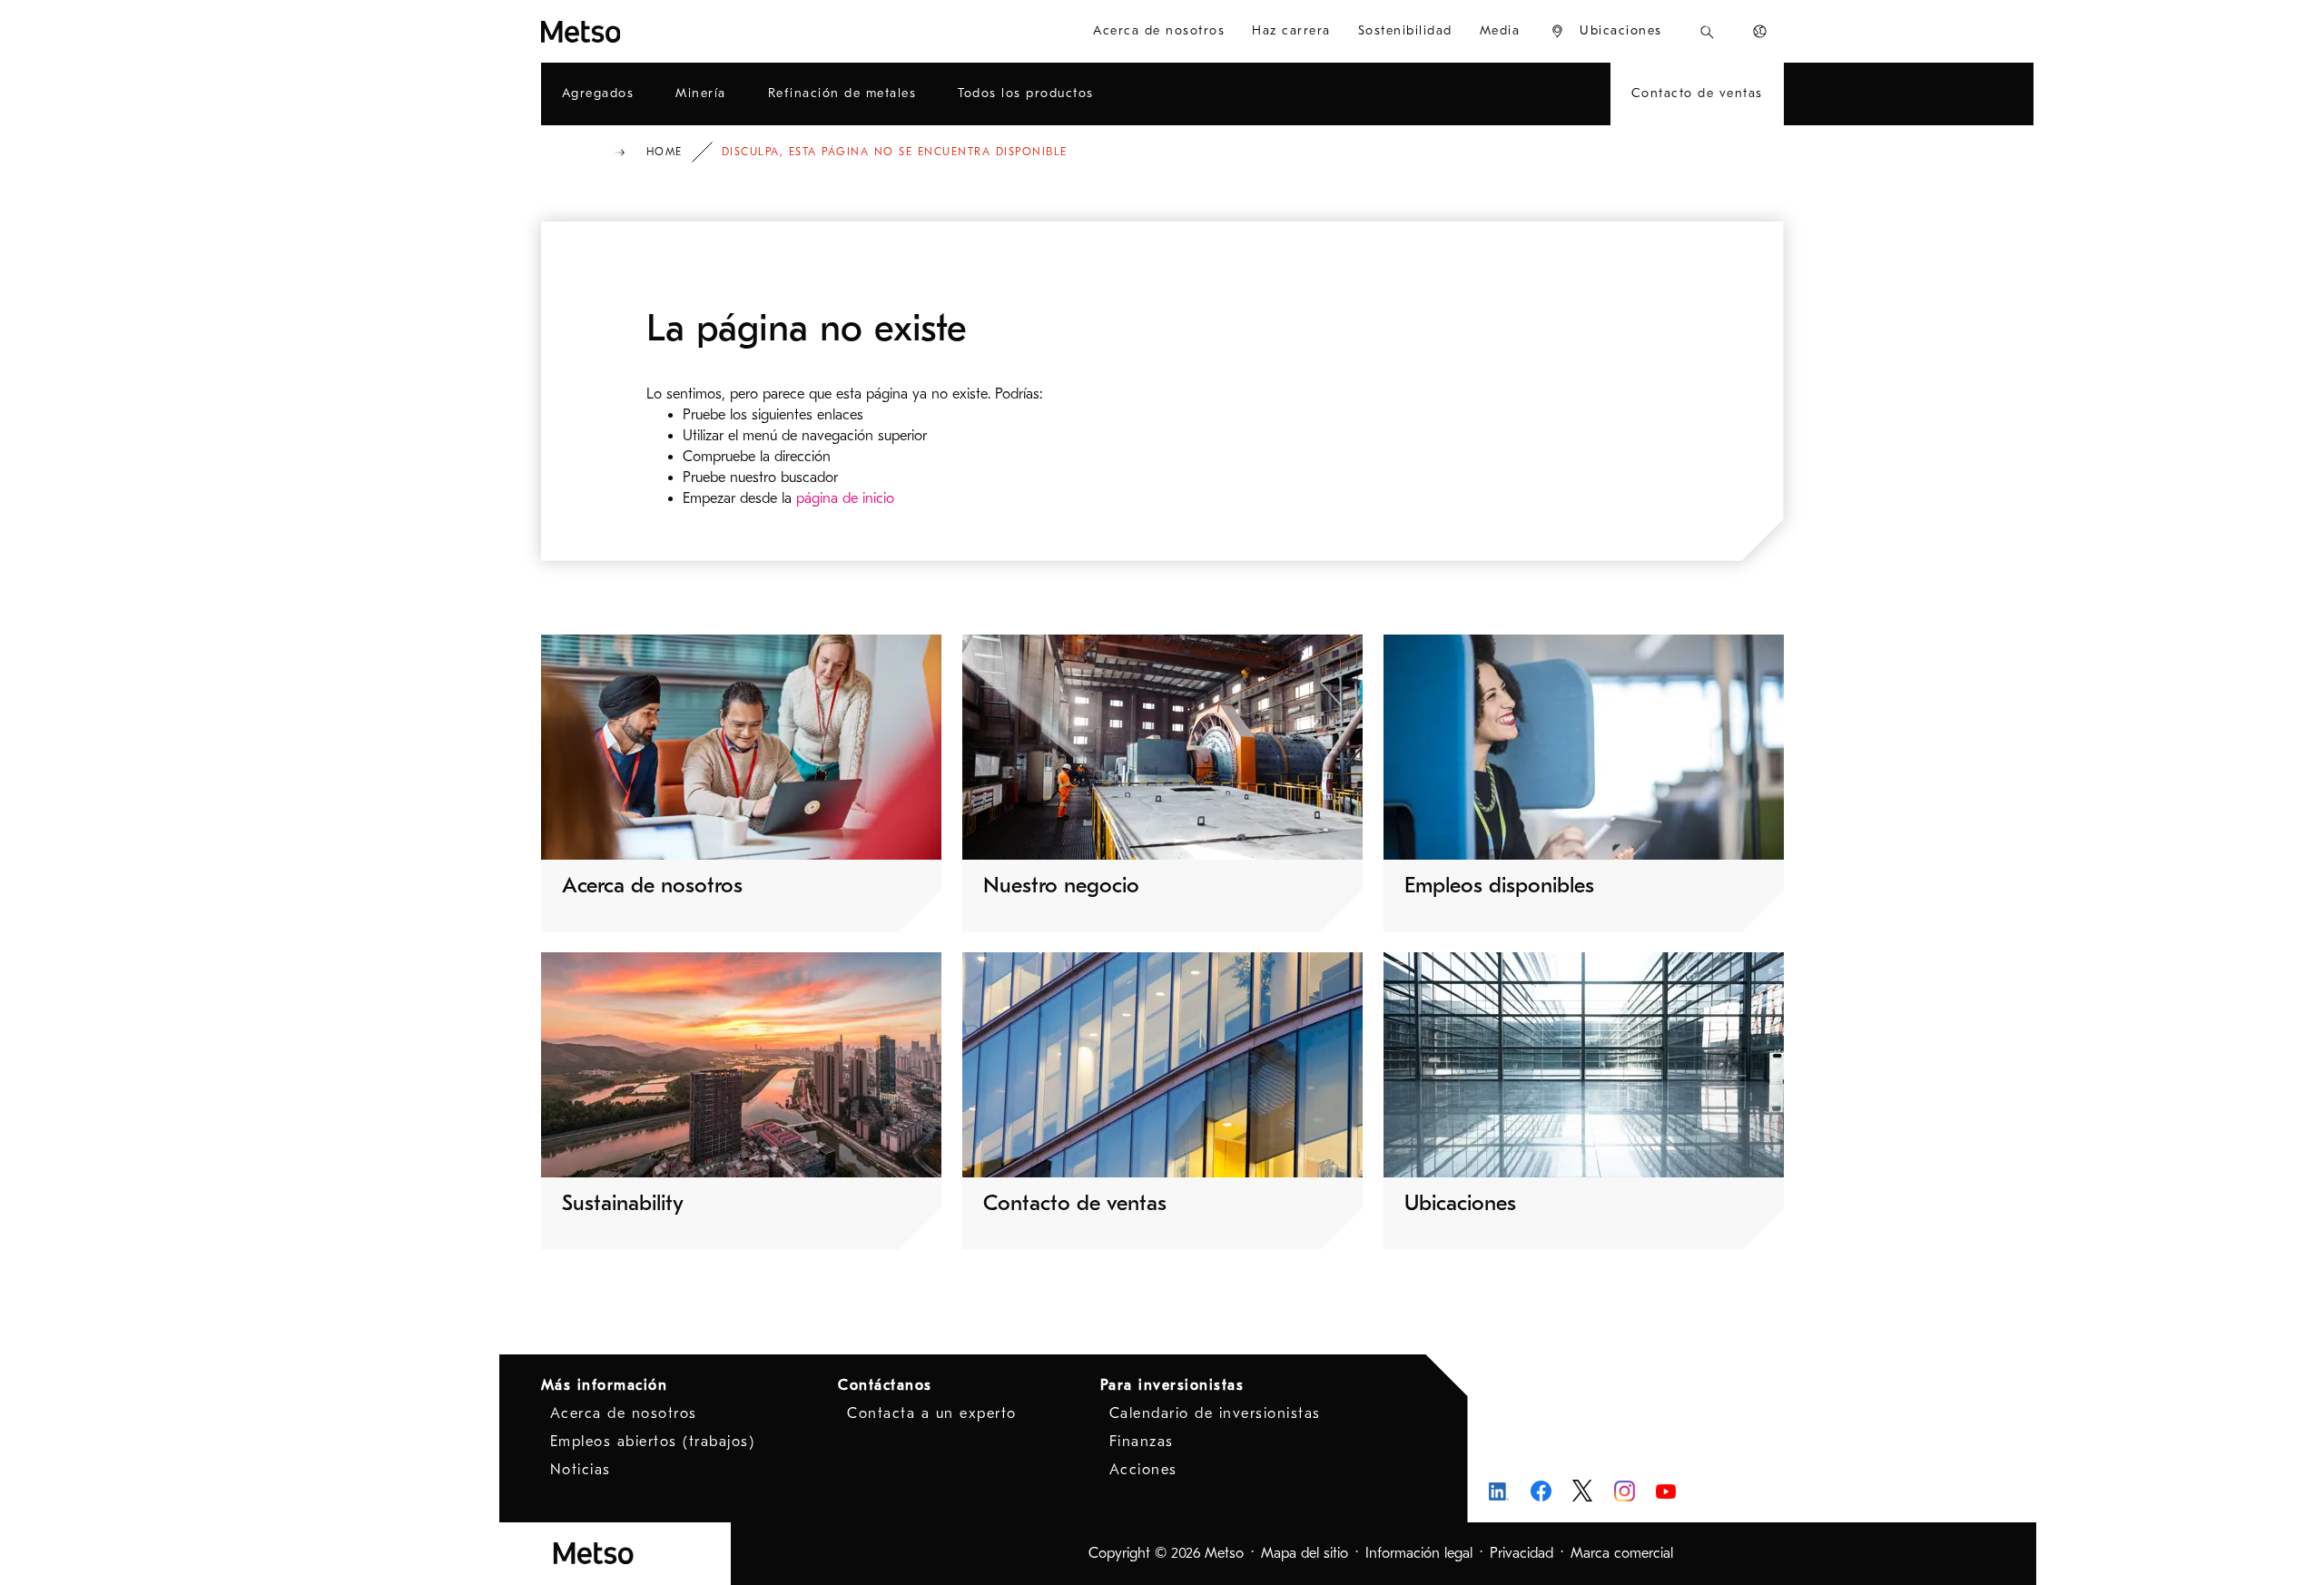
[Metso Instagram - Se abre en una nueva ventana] (1625, 1491)
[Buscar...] (1707, 31)
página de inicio (845, 498)
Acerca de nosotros (624, 1413)
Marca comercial (1622, 1553)
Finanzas (1142, 1442)
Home (665, 152)
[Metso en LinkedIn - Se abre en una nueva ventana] (1499, 1491)
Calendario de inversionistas (1215, 1413)
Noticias (581, 1470)
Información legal (1419, 1553)
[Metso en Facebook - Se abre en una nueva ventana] (1541, 1491)
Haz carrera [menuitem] (1291, 30)
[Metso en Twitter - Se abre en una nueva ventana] (1583, 1491)
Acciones (1143, 1470)
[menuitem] (1606, 31)
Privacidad (1521, 1553)
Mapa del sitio (1305, 1553)
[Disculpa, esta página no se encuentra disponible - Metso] (646, 31)
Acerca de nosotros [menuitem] (1159, 30)
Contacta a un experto (932, 1413)
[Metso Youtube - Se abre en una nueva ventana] (1666, 1491)
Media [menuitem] (1500, 30)
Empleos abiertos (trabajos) (653, 1442)
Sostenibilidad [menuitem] (1405, 30)
